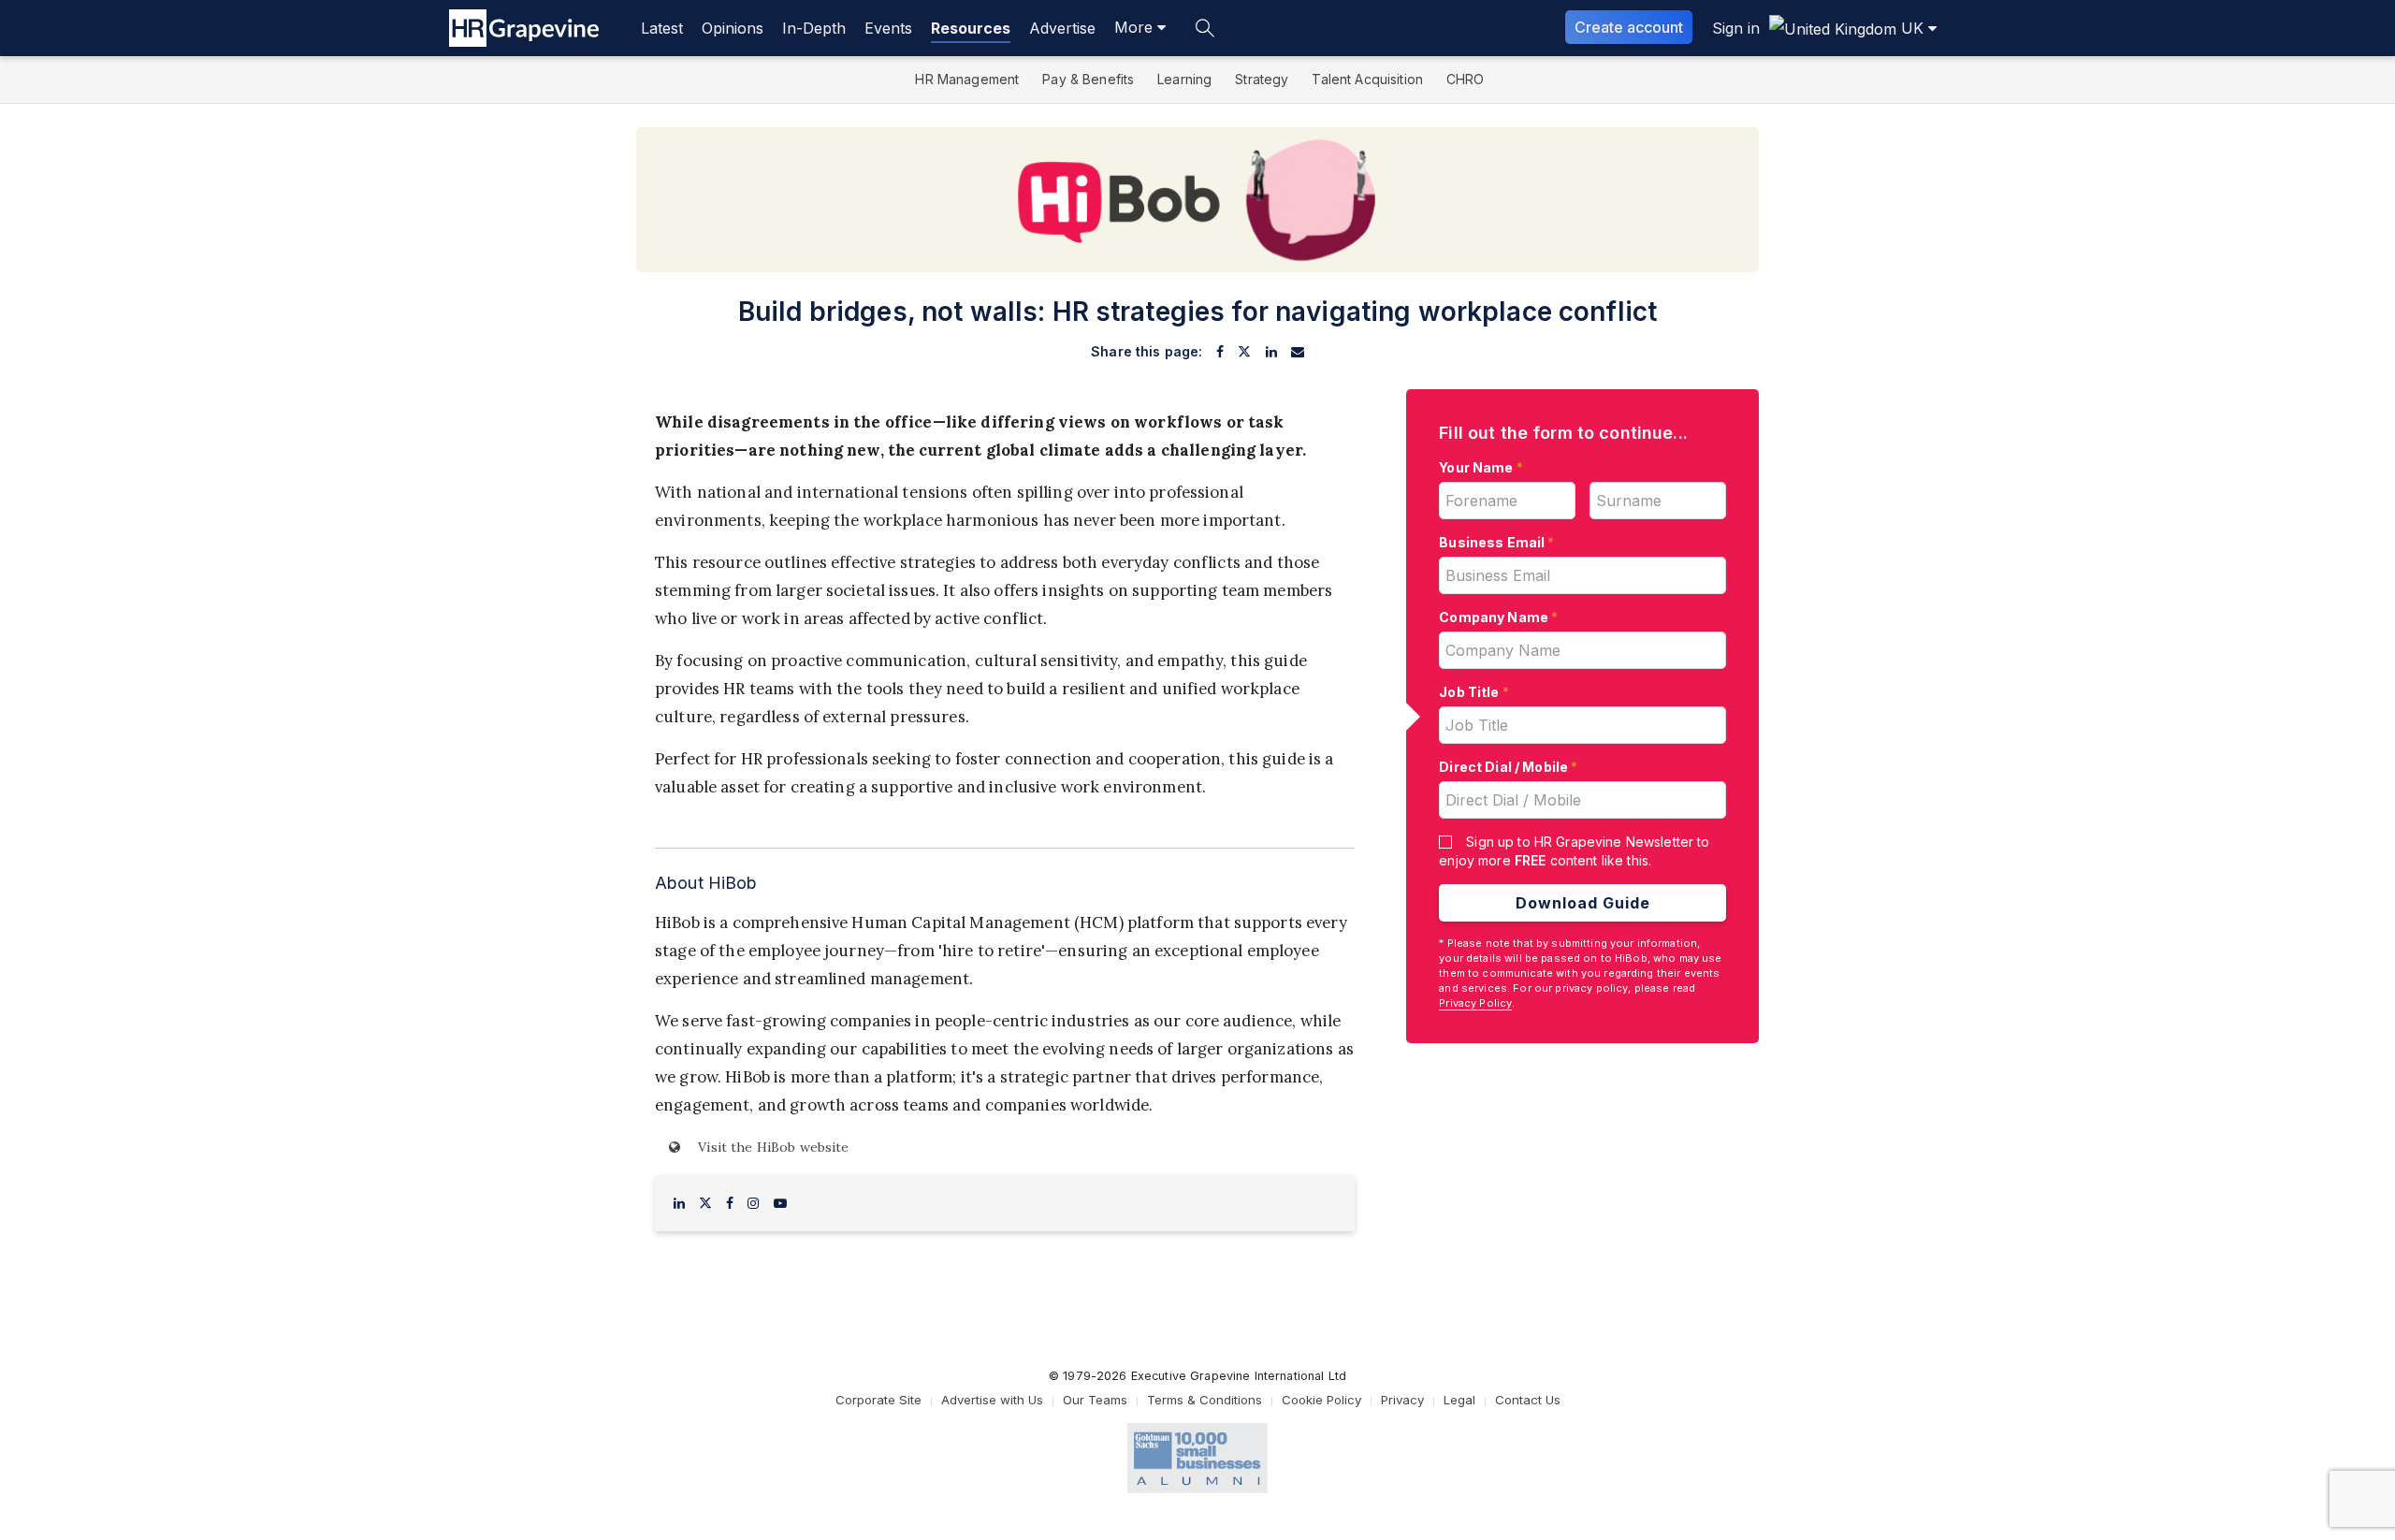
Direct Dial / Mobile (1508, 767)
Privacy (1402, 1400)
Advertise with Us (992, 1400)
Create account (1629, 27)
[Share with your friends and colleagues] (1298, 352)
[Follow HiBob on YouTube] (780, 1203)
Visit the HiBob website (771, 1147)
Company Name (1498, 617)
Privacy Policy (1475, 1003)
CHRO (1466, 79)
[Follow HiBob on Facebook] (730, 1203)
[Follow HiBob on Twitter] (705, 1203)
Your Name (1481, 467)
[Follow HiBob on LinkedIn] (679, 1203)
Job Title (1474, 692)
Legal (1459, 1400)
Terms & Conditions (1205, 1400)
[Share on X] (1244, 352)
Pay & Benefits (1088, 79)
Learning (1184, 79)
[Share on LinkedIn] (1271, 352)
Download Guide (1583, 903)
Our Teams (1095, 1400)
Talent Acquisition (1367, 79)
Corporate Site (878, 1400)
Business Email (1496, 542)
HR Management (967, 79)
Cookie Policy (1321, 1400)
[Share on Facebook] (1220, 352)
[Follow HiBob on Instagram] (753, 1203)
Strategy (1262, 79)
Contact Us (1528, 1400)
